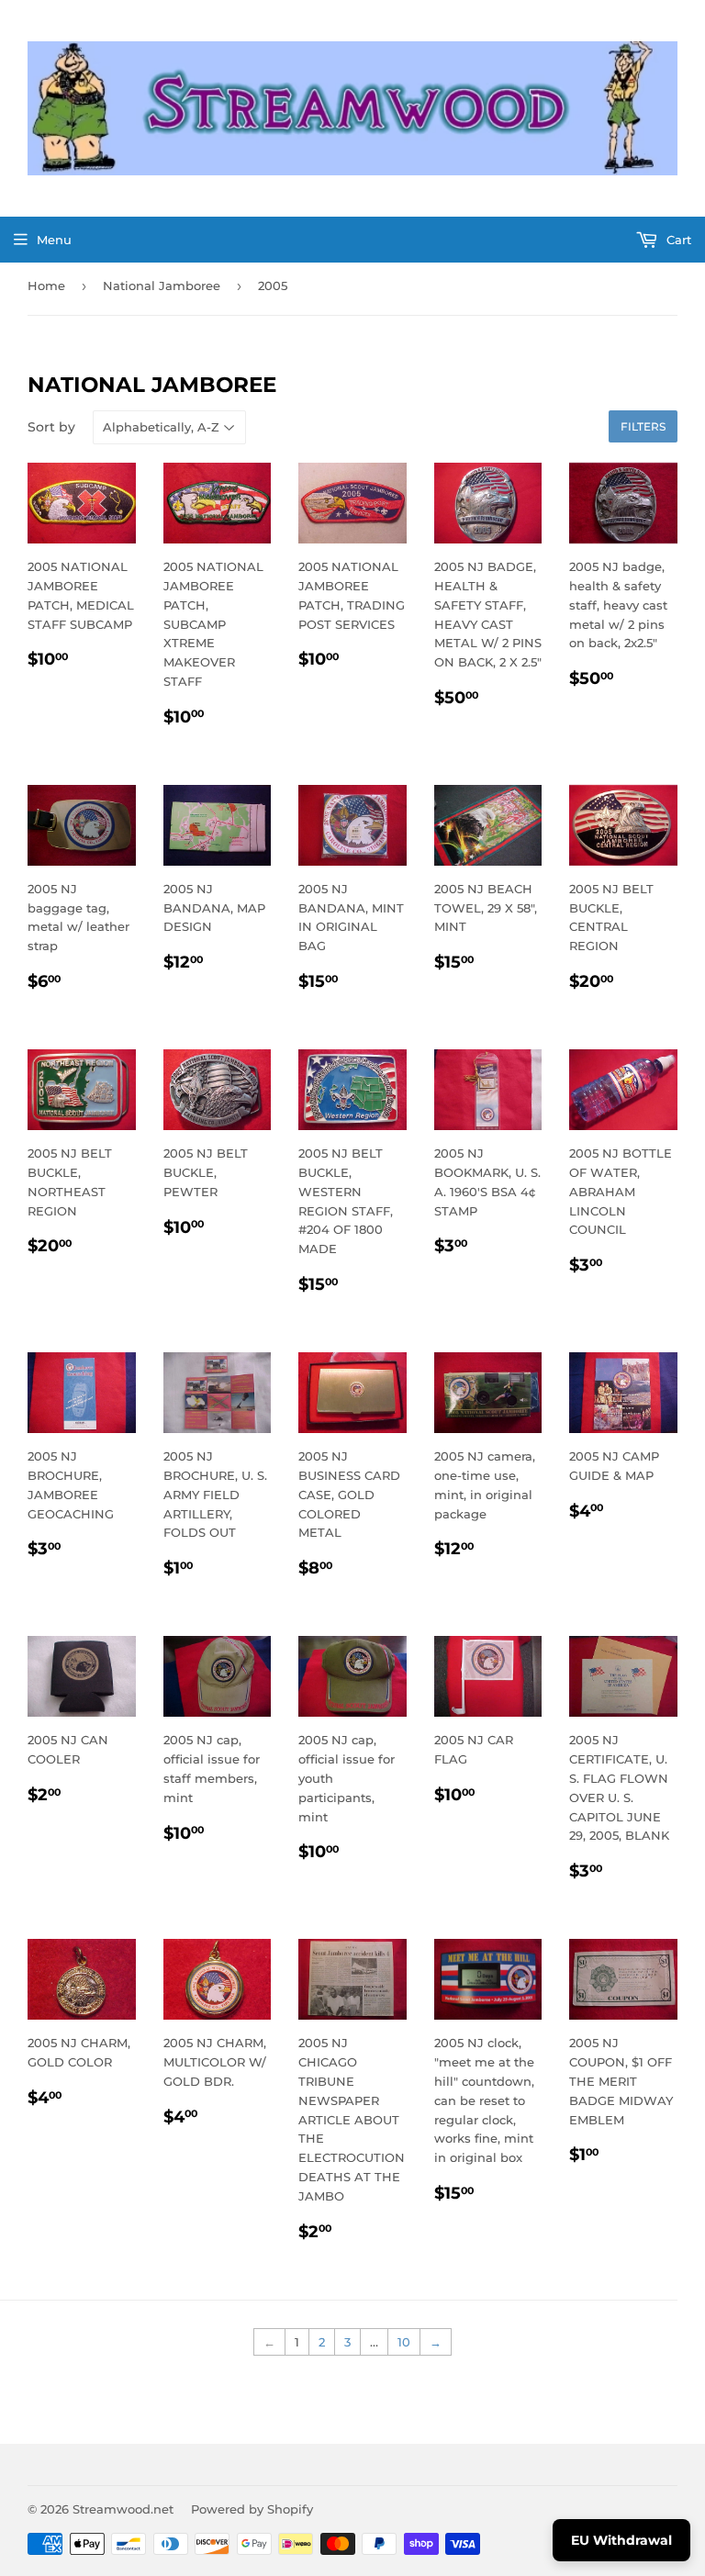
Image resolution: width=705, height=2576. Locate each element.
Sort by (51, 427)
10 (404, 2342)
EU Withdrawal (621, 2540)
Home (46, 286)
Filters (643, 426)
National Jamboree (162, 286)
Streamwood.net (123, 2509)
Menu (54, 240)
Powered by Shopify (252, 2509)
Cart (677, 240)
